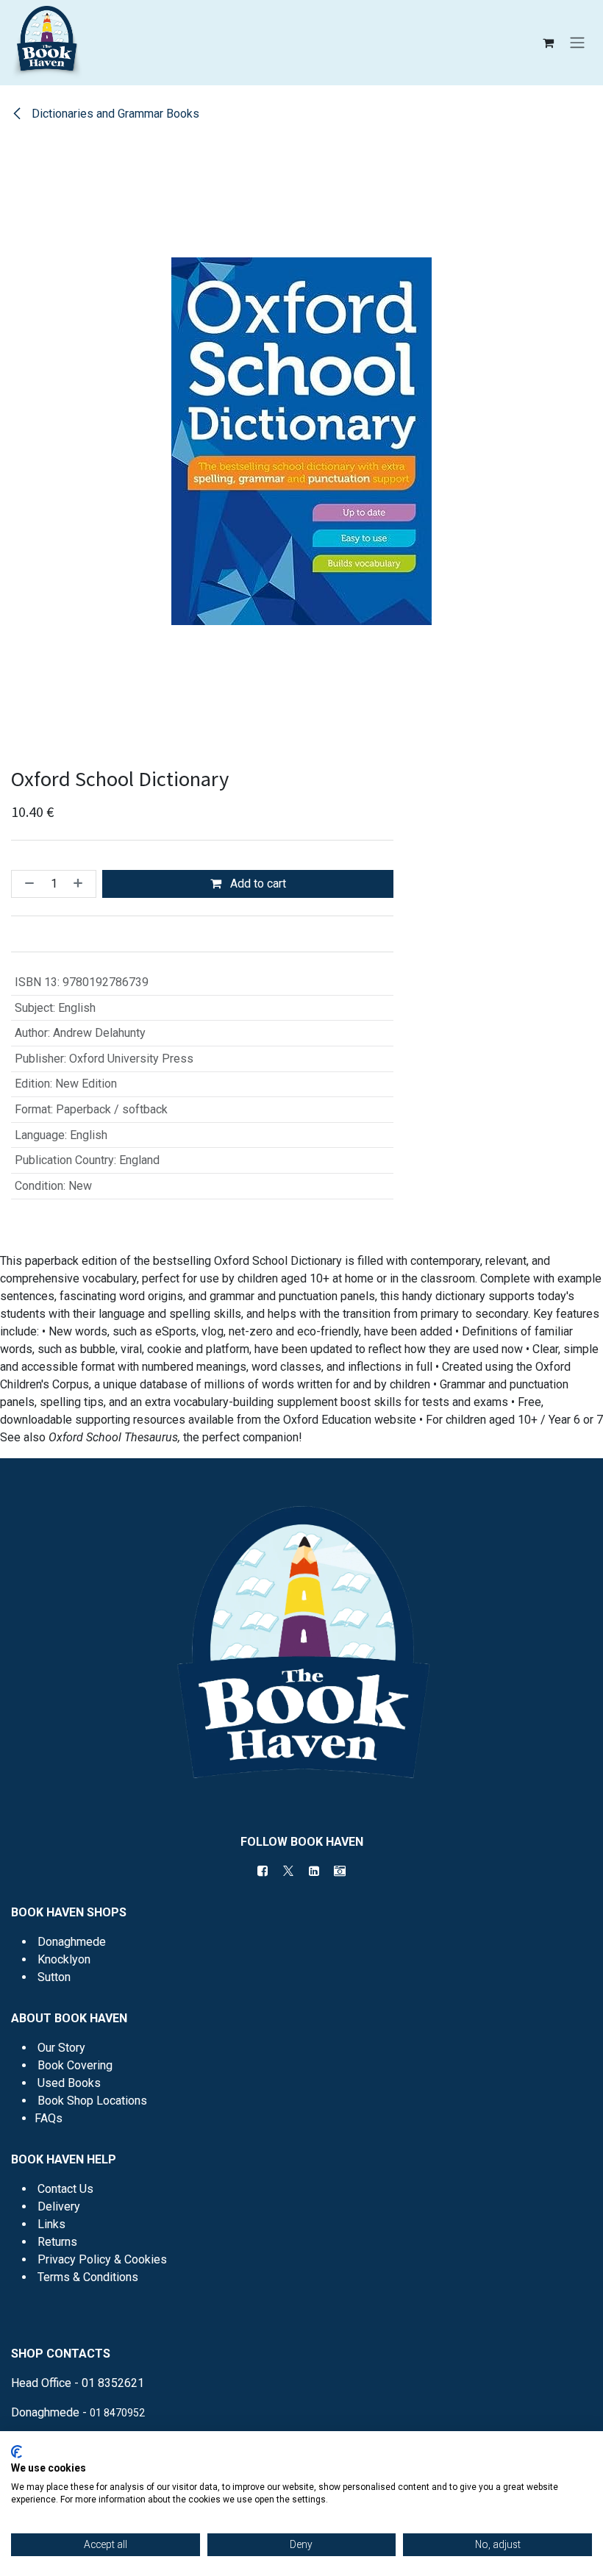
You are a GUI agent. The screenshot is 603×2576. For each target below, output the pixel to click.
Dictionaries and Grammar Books (114, 114)
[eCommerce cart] (548, 43)
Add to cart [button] (257, 884)
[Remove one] (26, 884)
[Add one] (81, 884)
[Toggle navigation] (577, 43)
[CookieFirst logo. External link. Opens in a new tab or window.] (17, 2452)
